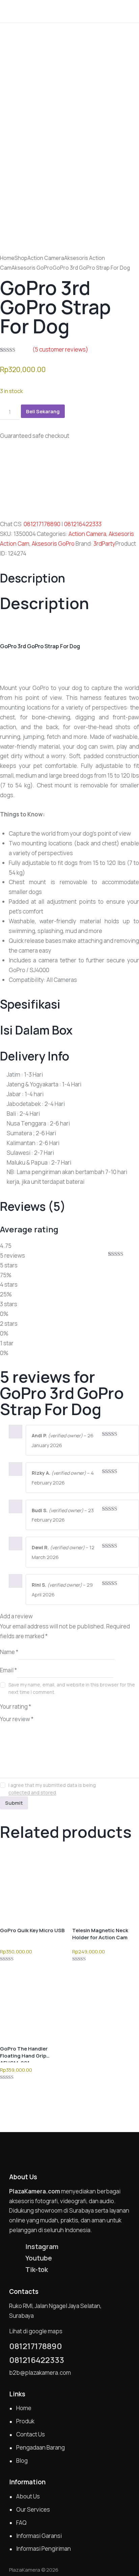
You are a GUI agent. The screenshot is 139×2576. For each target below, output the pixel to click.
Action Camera (46, 258)
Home (7, 258)
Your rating (16, 1706)
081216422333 (83, 524)
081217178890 (42, 524)
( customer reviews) (60, 349)
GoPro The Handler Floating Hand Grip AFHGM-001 (24, 2052)
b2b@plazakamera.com (40, 2373)
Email (8, 1670)
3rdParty (104, 544)
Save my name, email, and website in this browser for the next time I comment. (72, 1688)
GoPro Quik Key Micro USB (32, 1930)
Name (9, 1652)
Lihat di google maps (36, 2331)
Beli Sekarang (43, 411)
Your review (17, 1719)
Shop (21, 258)
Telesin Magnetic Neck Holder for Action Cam (100, 1934)
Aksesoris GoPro (32, 268)
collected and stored (32, 1793)
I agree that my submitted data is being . (52, 1789)
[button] (132, 11)
